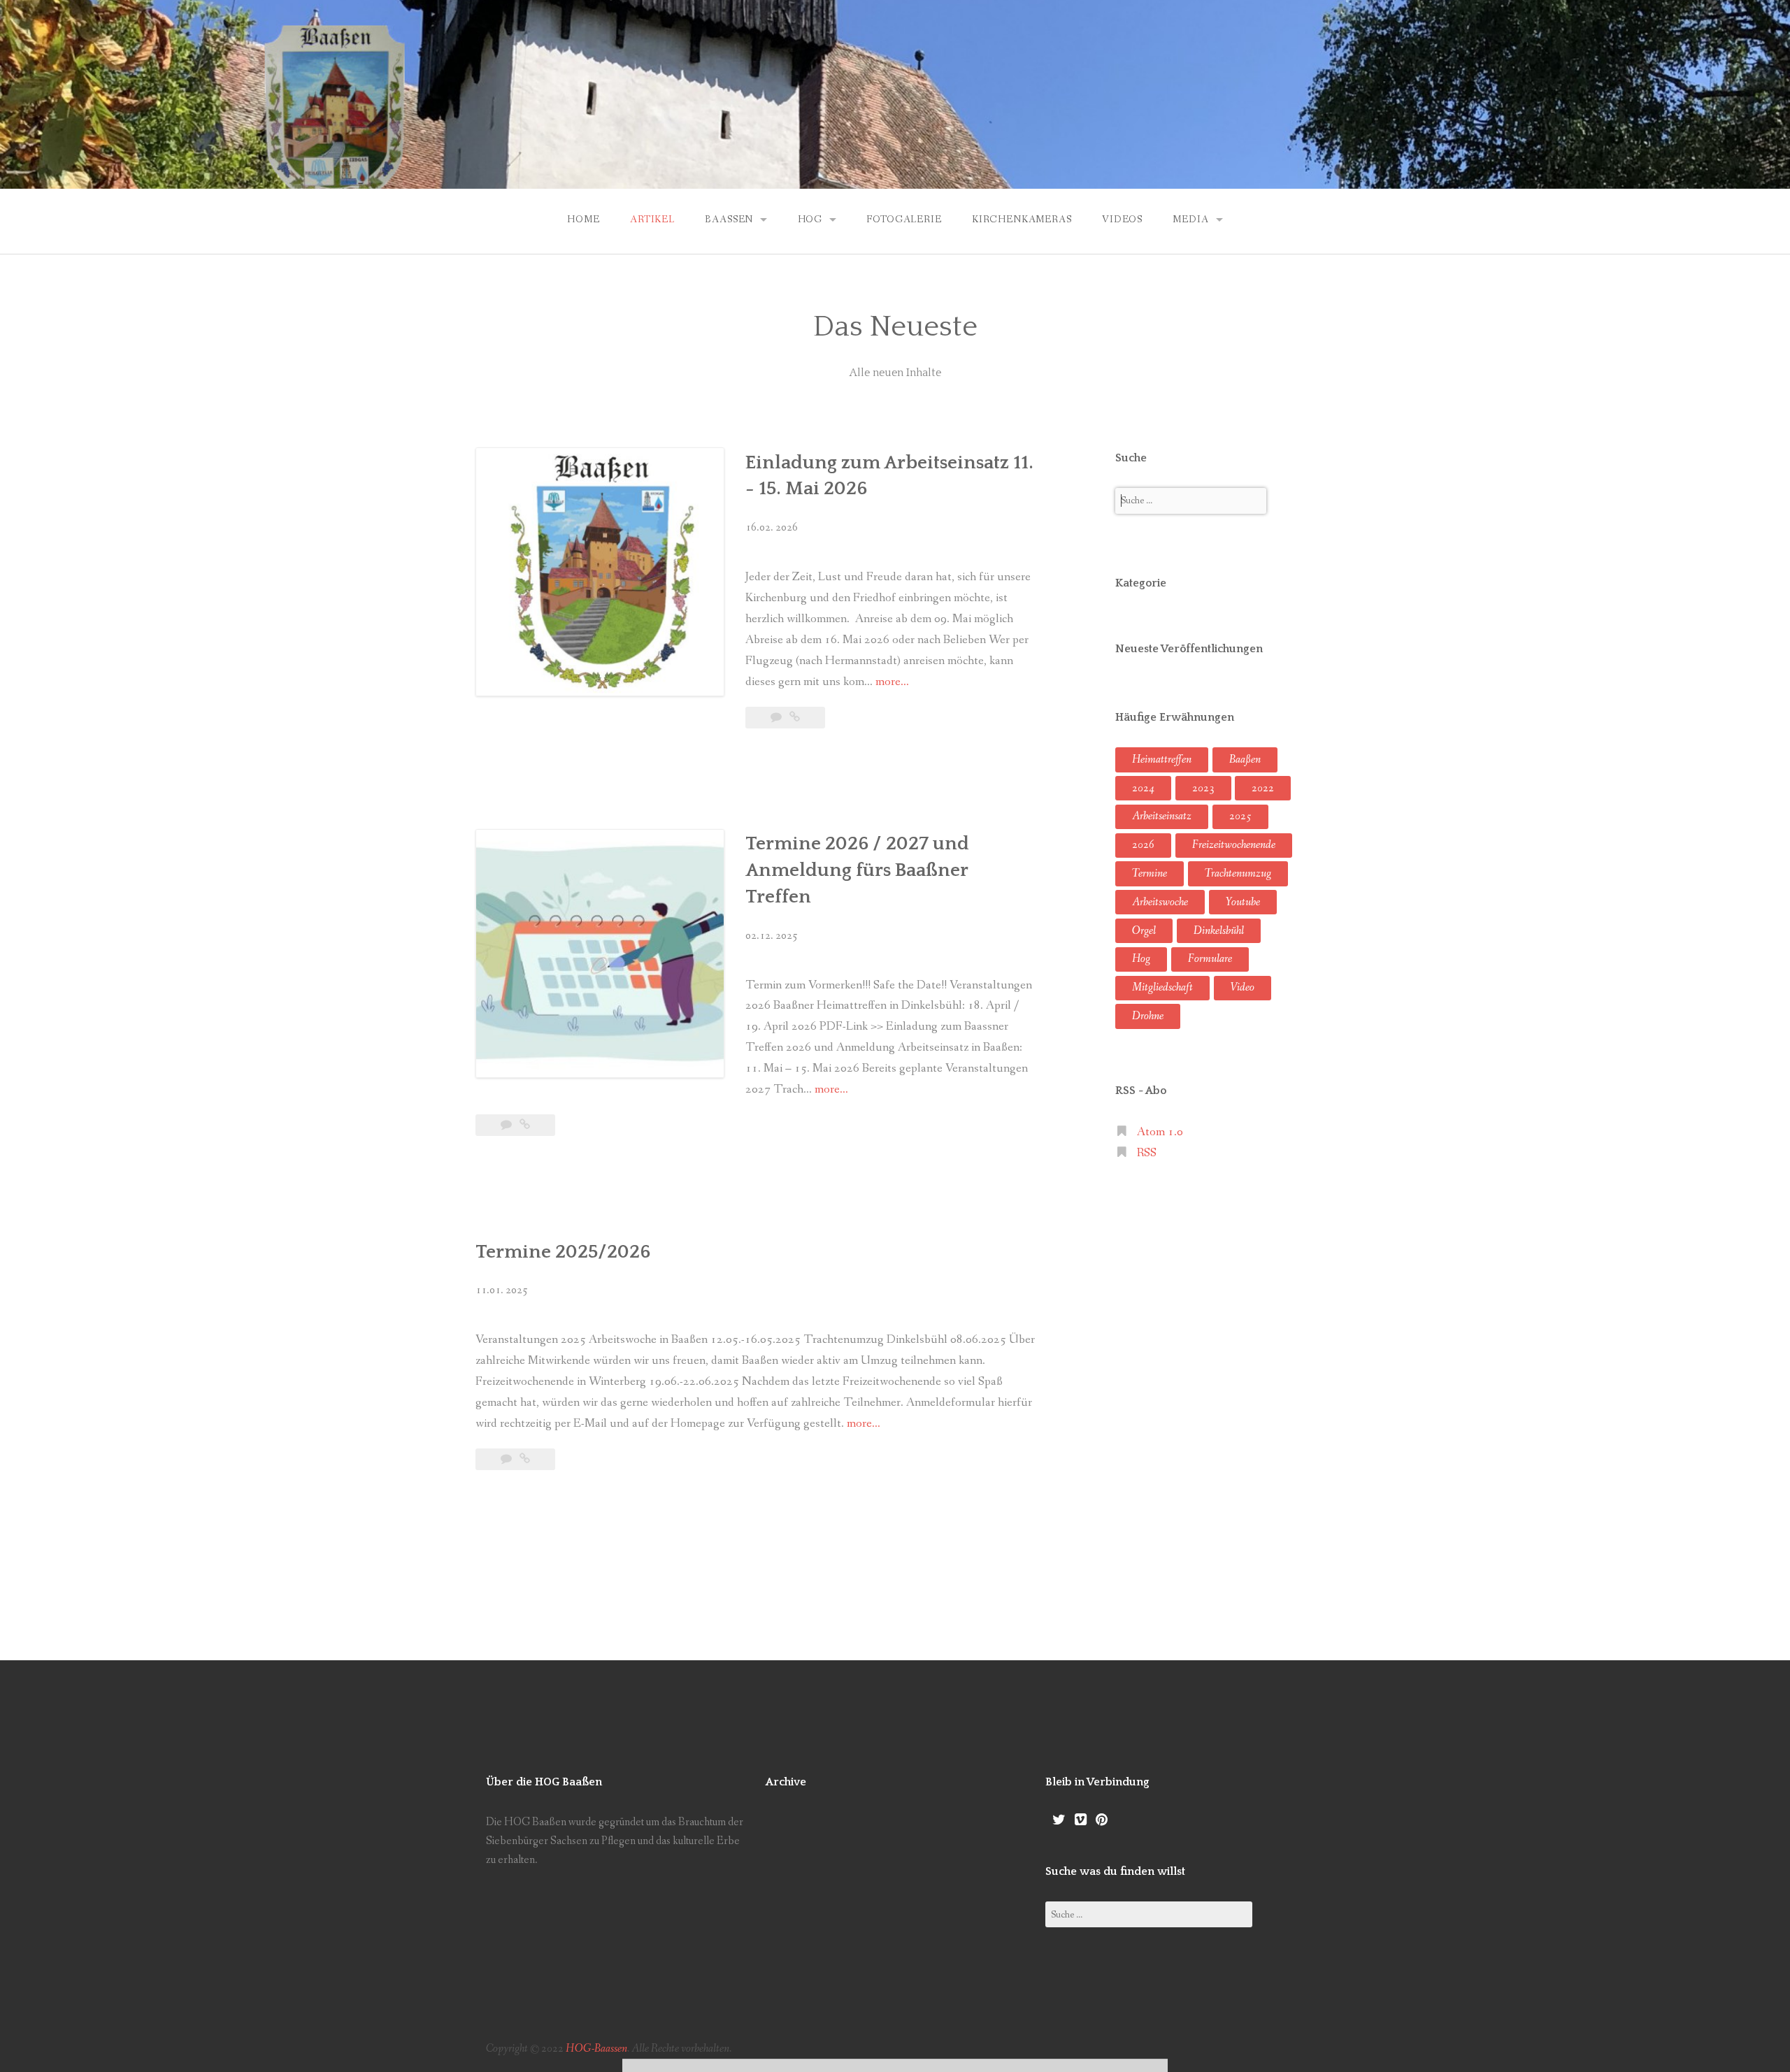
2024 (1143, 788)
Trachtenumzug (1238, 873)
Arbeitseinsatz (1162, 816)
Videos (1122, 220)
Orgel (1144, 931)
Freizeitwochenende (1234, 845)
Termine (1150, 873)
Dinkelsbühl (1219, 931)
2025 (1240, 816)
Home (583, 220)
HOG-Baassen (596, 2049)
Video (1243, 987)
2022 (1263, 788)
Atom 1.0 (1160, 1132)
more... (892, 682)
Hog (810, 220)
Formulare (1210, 959)
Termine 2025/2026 (563, 1252)
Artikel (652, 220)
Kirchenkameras (1022, 220)
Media (1190, 220)
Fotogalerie (904, 220)
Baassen (729, 220)
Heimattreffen (1162, 760)
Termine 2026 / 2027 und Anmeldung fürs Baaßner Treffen (857, 870)
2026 (1143, 845)
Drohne (1148, 1016)
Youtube (1243, 902)
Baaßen (1245, 760)
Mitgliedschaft (1162, 987)
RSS (1147, 1153)
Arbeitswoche (1160, 902)
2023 (1203, 788)
